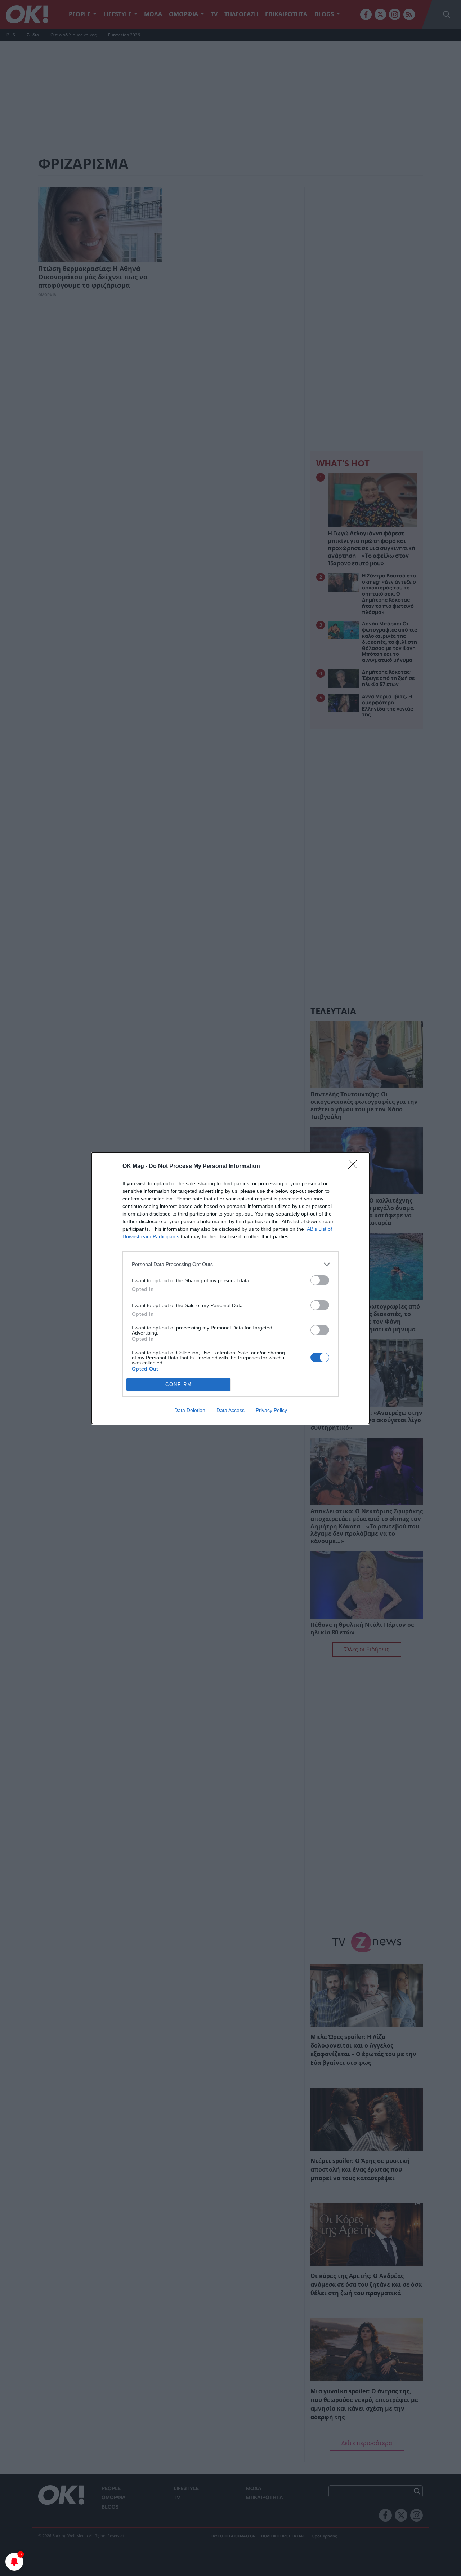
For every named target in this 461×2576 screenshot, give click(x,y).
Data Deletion (190, 1410)
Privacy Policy (271, 1410)
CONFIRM (179, 1384)
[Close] (355, 1167)
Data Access (230, 1410)
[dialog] (230, 1288)
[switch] (320, 1280)
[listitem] (230, 1264)
